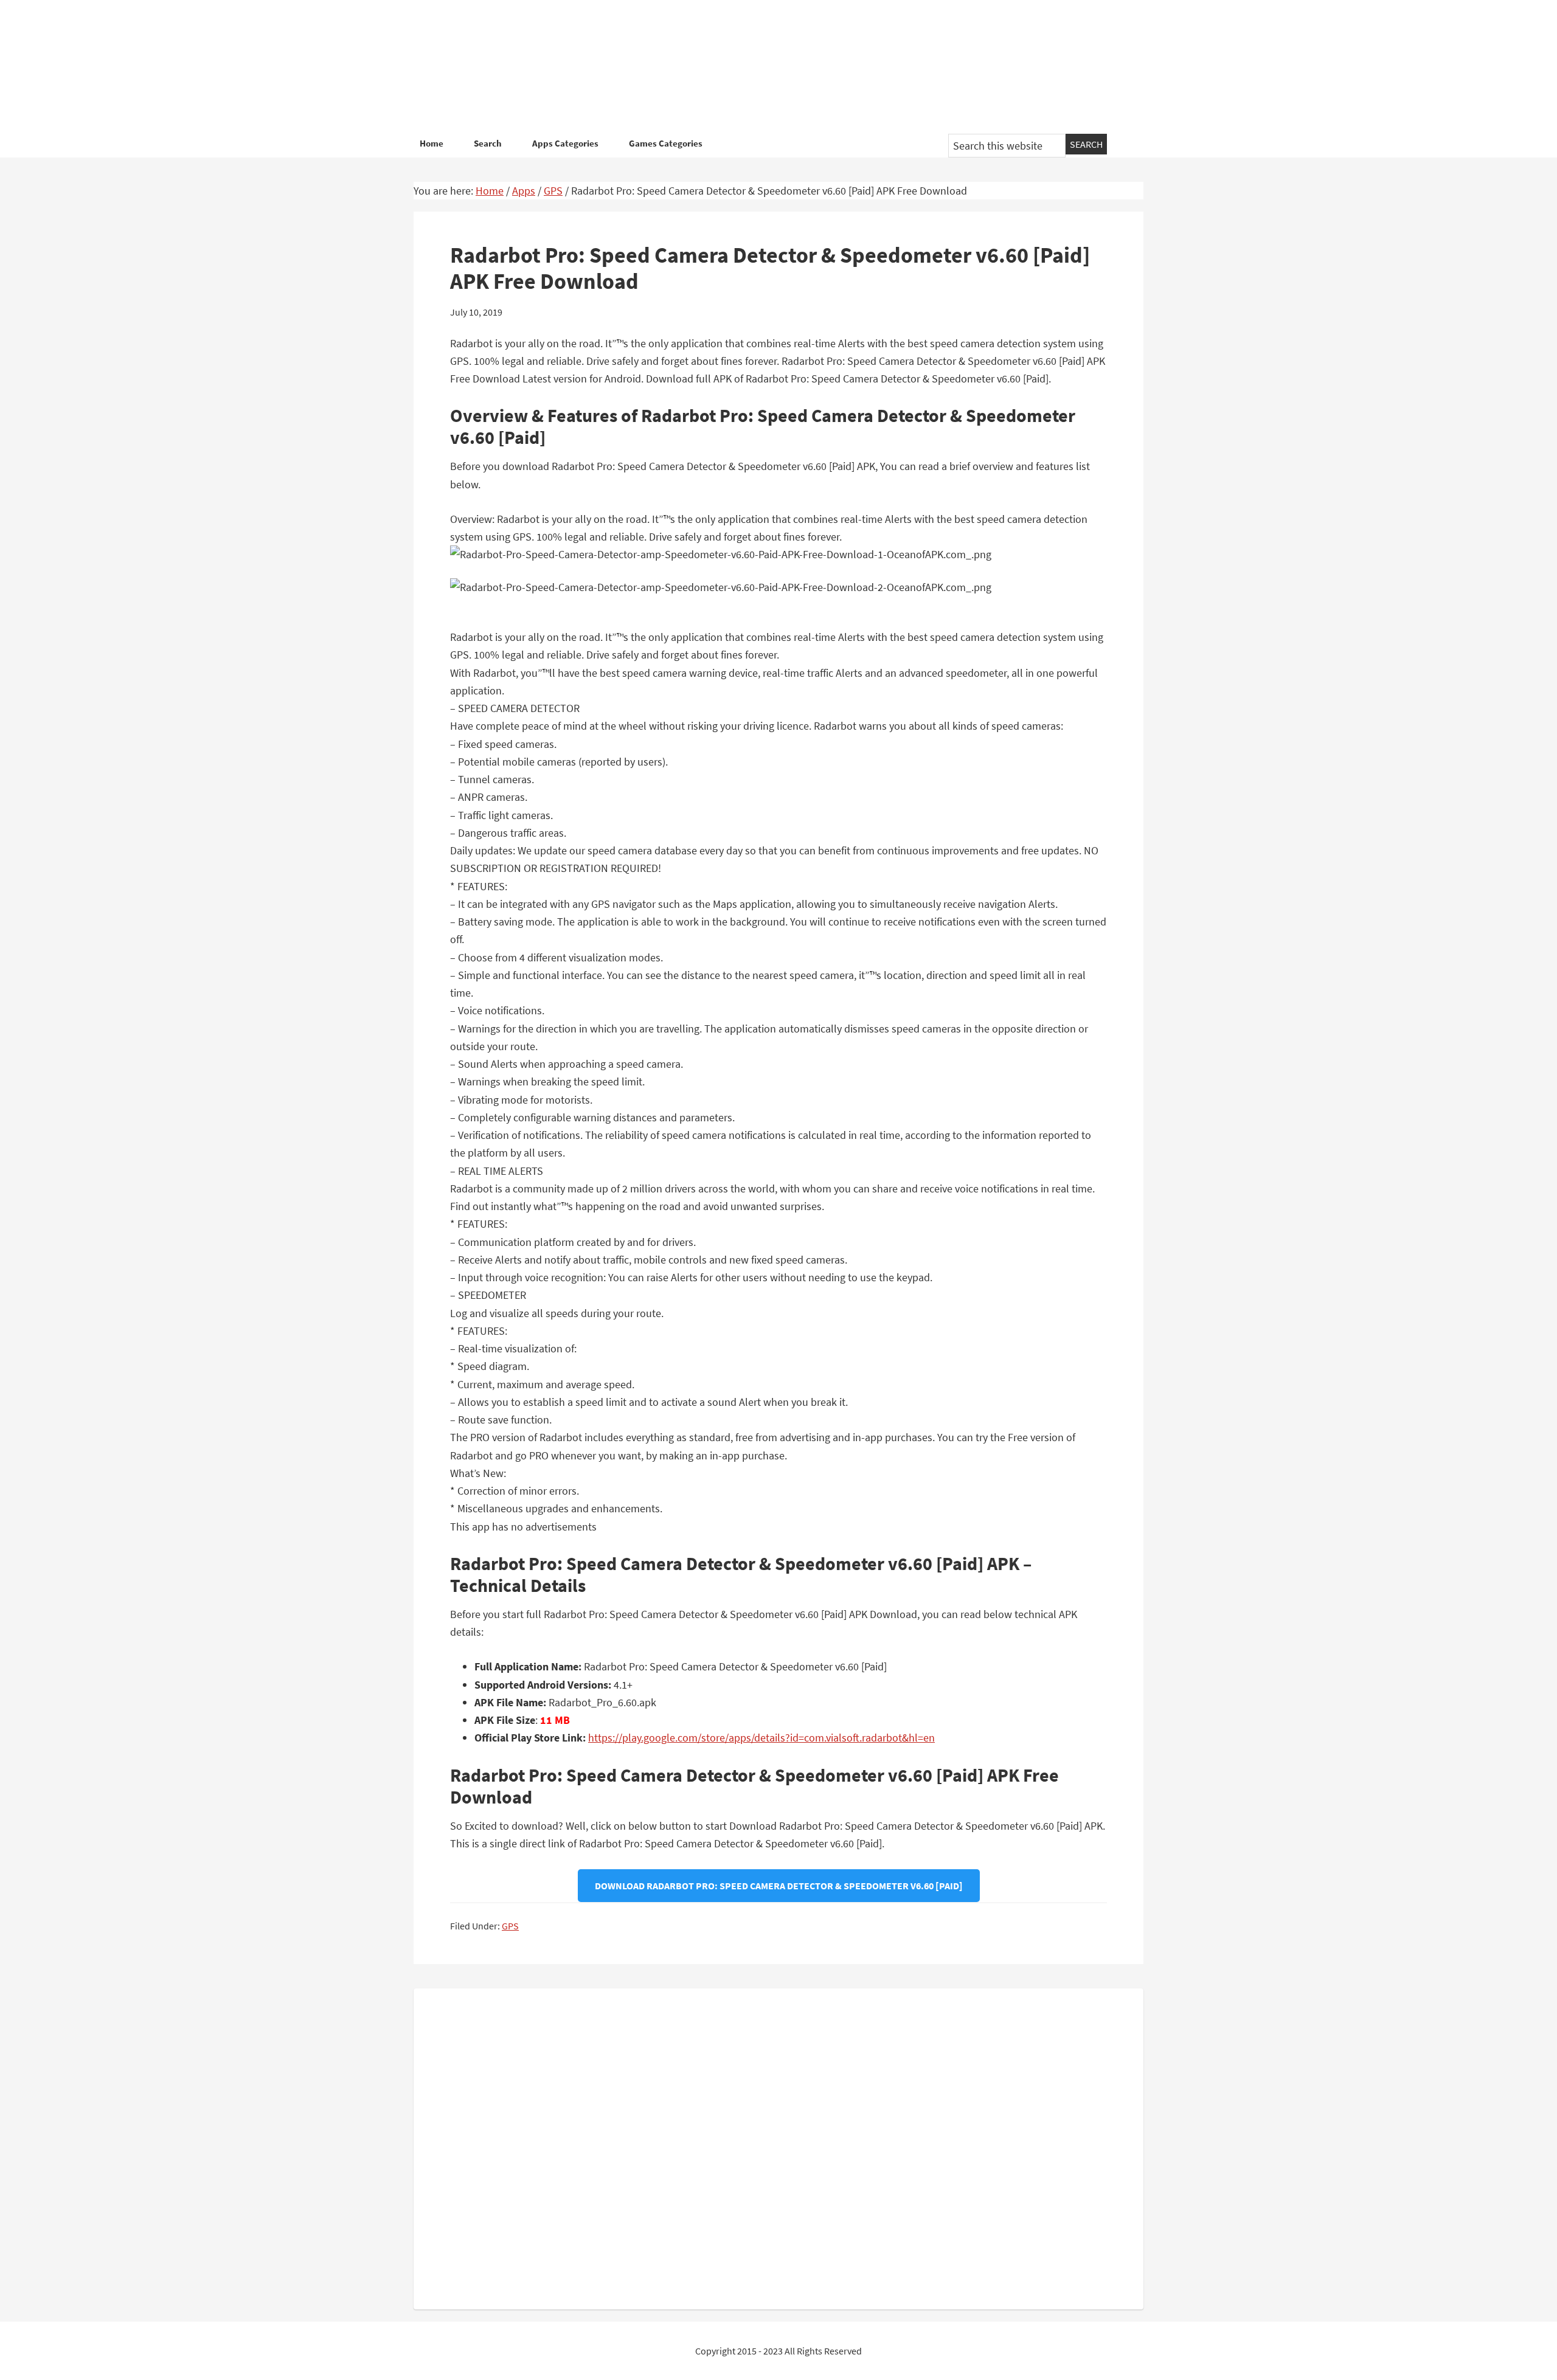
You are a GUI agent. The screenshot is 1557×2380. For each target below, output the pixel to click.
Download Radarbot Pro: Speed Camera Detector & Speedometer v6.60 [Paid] (779, 1886)
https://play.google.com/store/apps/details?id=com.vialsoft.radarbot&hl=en (761, 1738)
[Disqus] (778, 2146)
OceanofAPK (760, 67)
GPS (510, 1926)
